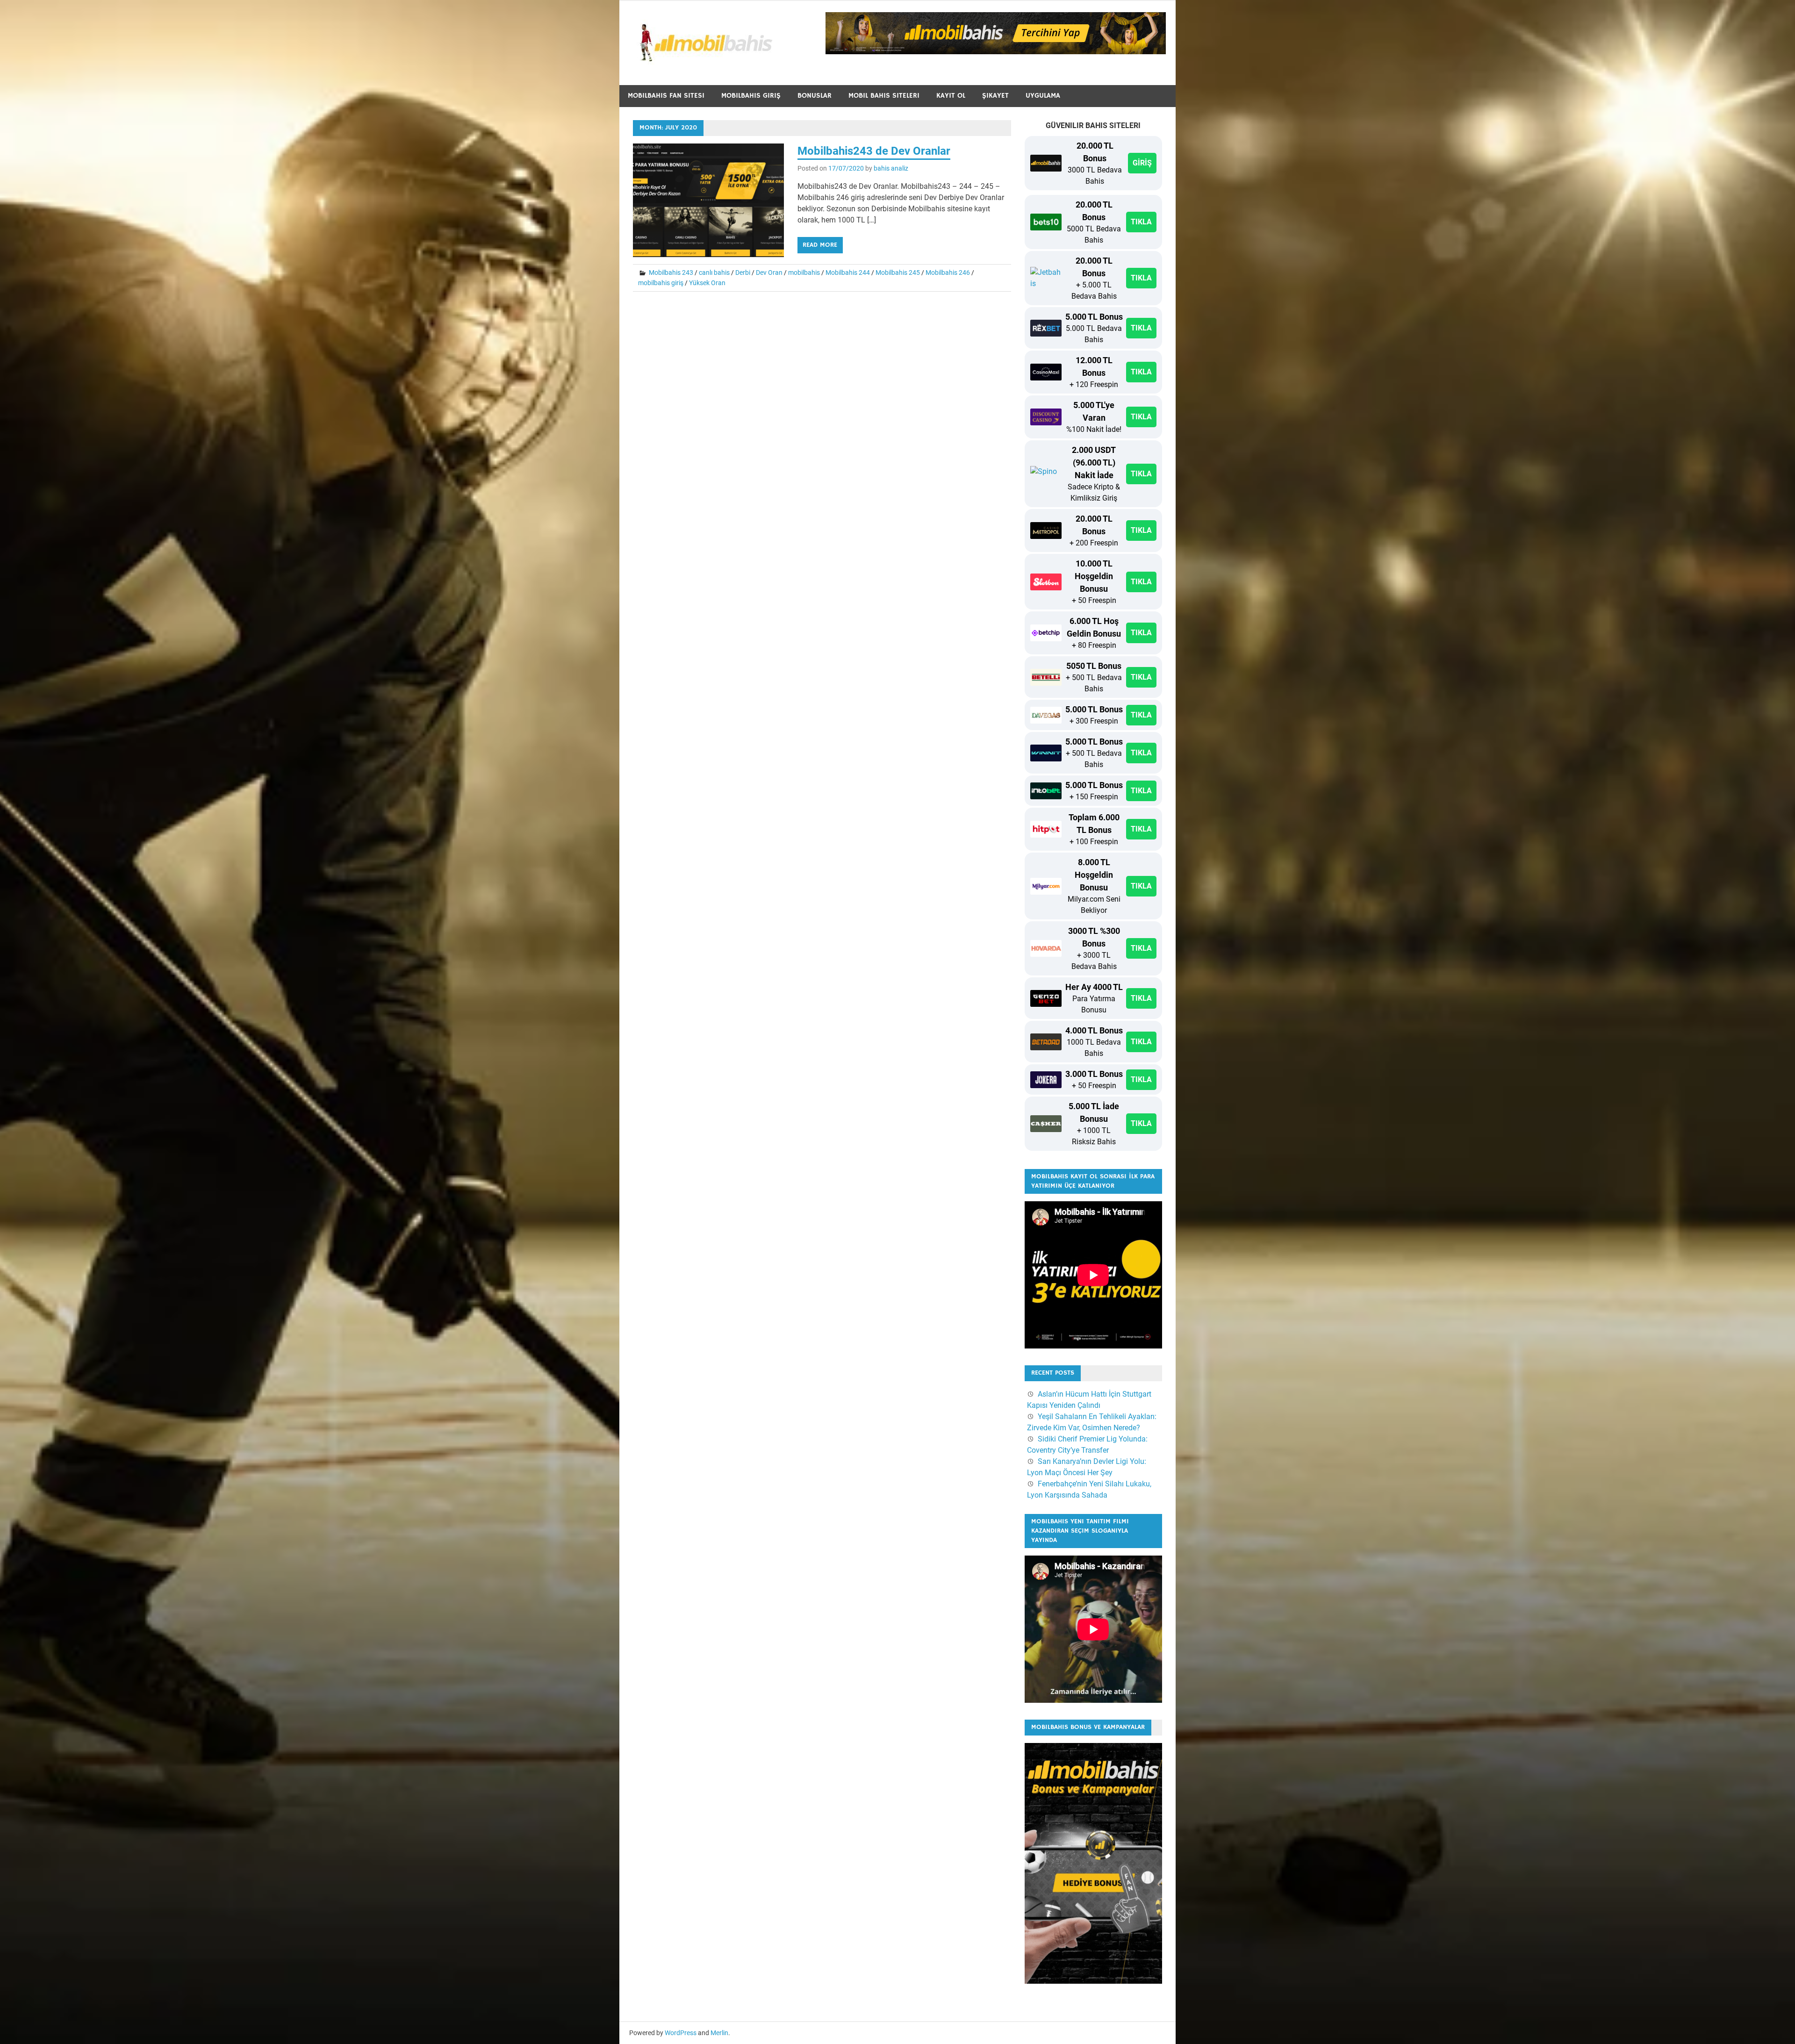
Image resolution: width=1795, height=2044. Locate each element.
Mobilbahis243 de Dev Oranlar (874, 151)
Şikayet (995, 96)
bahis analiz (891, 168)
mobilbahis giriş (661, 283)
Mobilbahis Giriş (751, 96)
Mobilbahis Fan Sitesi (666, 96)
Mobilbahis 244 (848, 273)
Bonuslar (815, 96)
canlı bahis (714, 273)
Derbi (743, 273)
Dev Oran (769, 273)
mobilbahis (804, 273)
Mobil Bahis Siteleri (884, 96)
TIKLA (1141, 222)
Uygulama (1043, 96)
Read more (820, 245)
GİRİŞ (1142, 163)
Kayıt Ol (951, 96)
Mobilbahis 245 (898, 273)
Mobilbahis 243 (671, 273)
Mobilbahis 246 (948, 273)
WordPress (681, 2033)
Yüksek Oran (707, 283)
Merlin (719, 2033)
